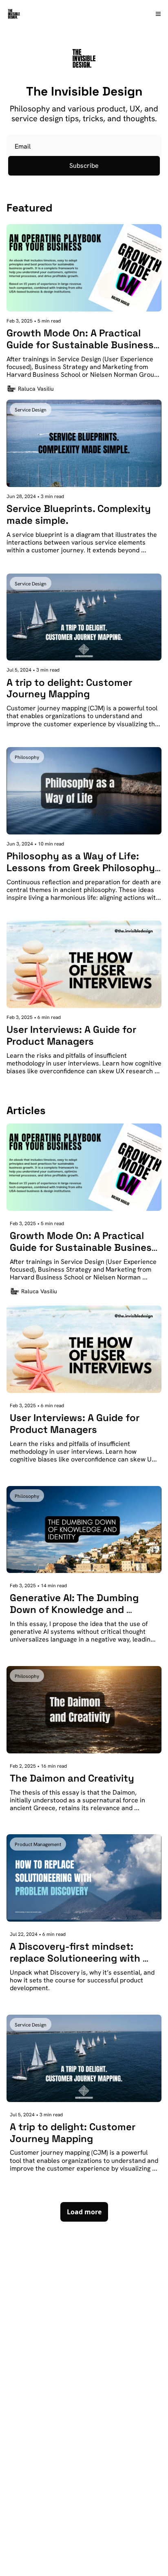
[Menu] (158, 14)
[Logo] (14, 14)
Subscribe (84, 166)
